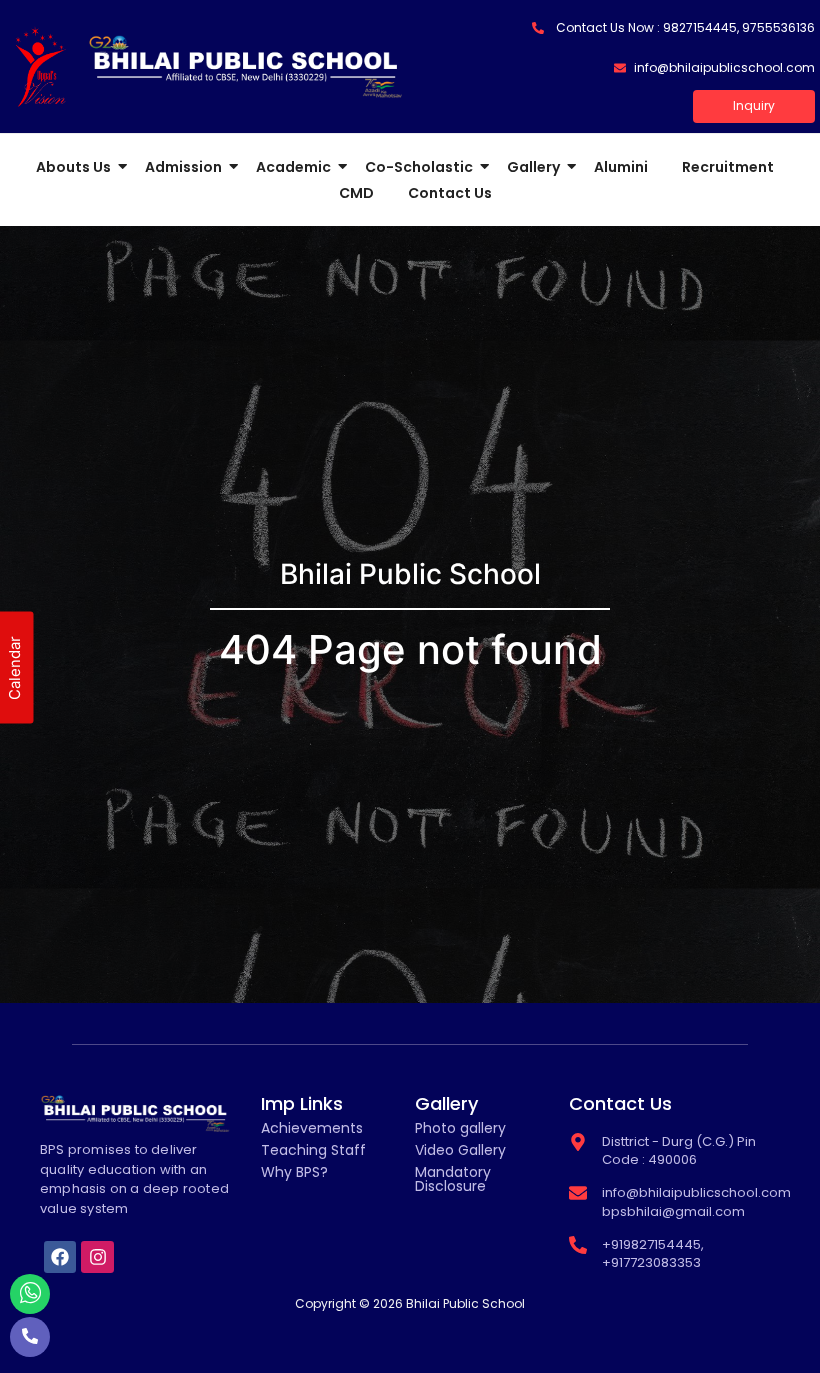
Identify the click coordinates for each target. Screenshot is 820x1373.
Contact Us (450, 193)
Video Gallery (460, 1150)
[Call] (30, 1337)
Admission (183, 167)
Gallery (533, 167)
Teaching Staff (313, 1150)
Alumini (621, 167)
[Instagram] (97, 1257)
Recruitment (728, 167)
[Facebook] (60, 1257)
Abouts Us (73, 167)
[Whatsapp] (30, 1294)
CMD (356, 193)
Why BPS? (294, 1172)
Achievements (312, 1128)
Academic (293, 167)
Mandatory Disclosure (453, 1179)
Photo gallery (460, 1128)
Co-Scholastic (419, 167)
